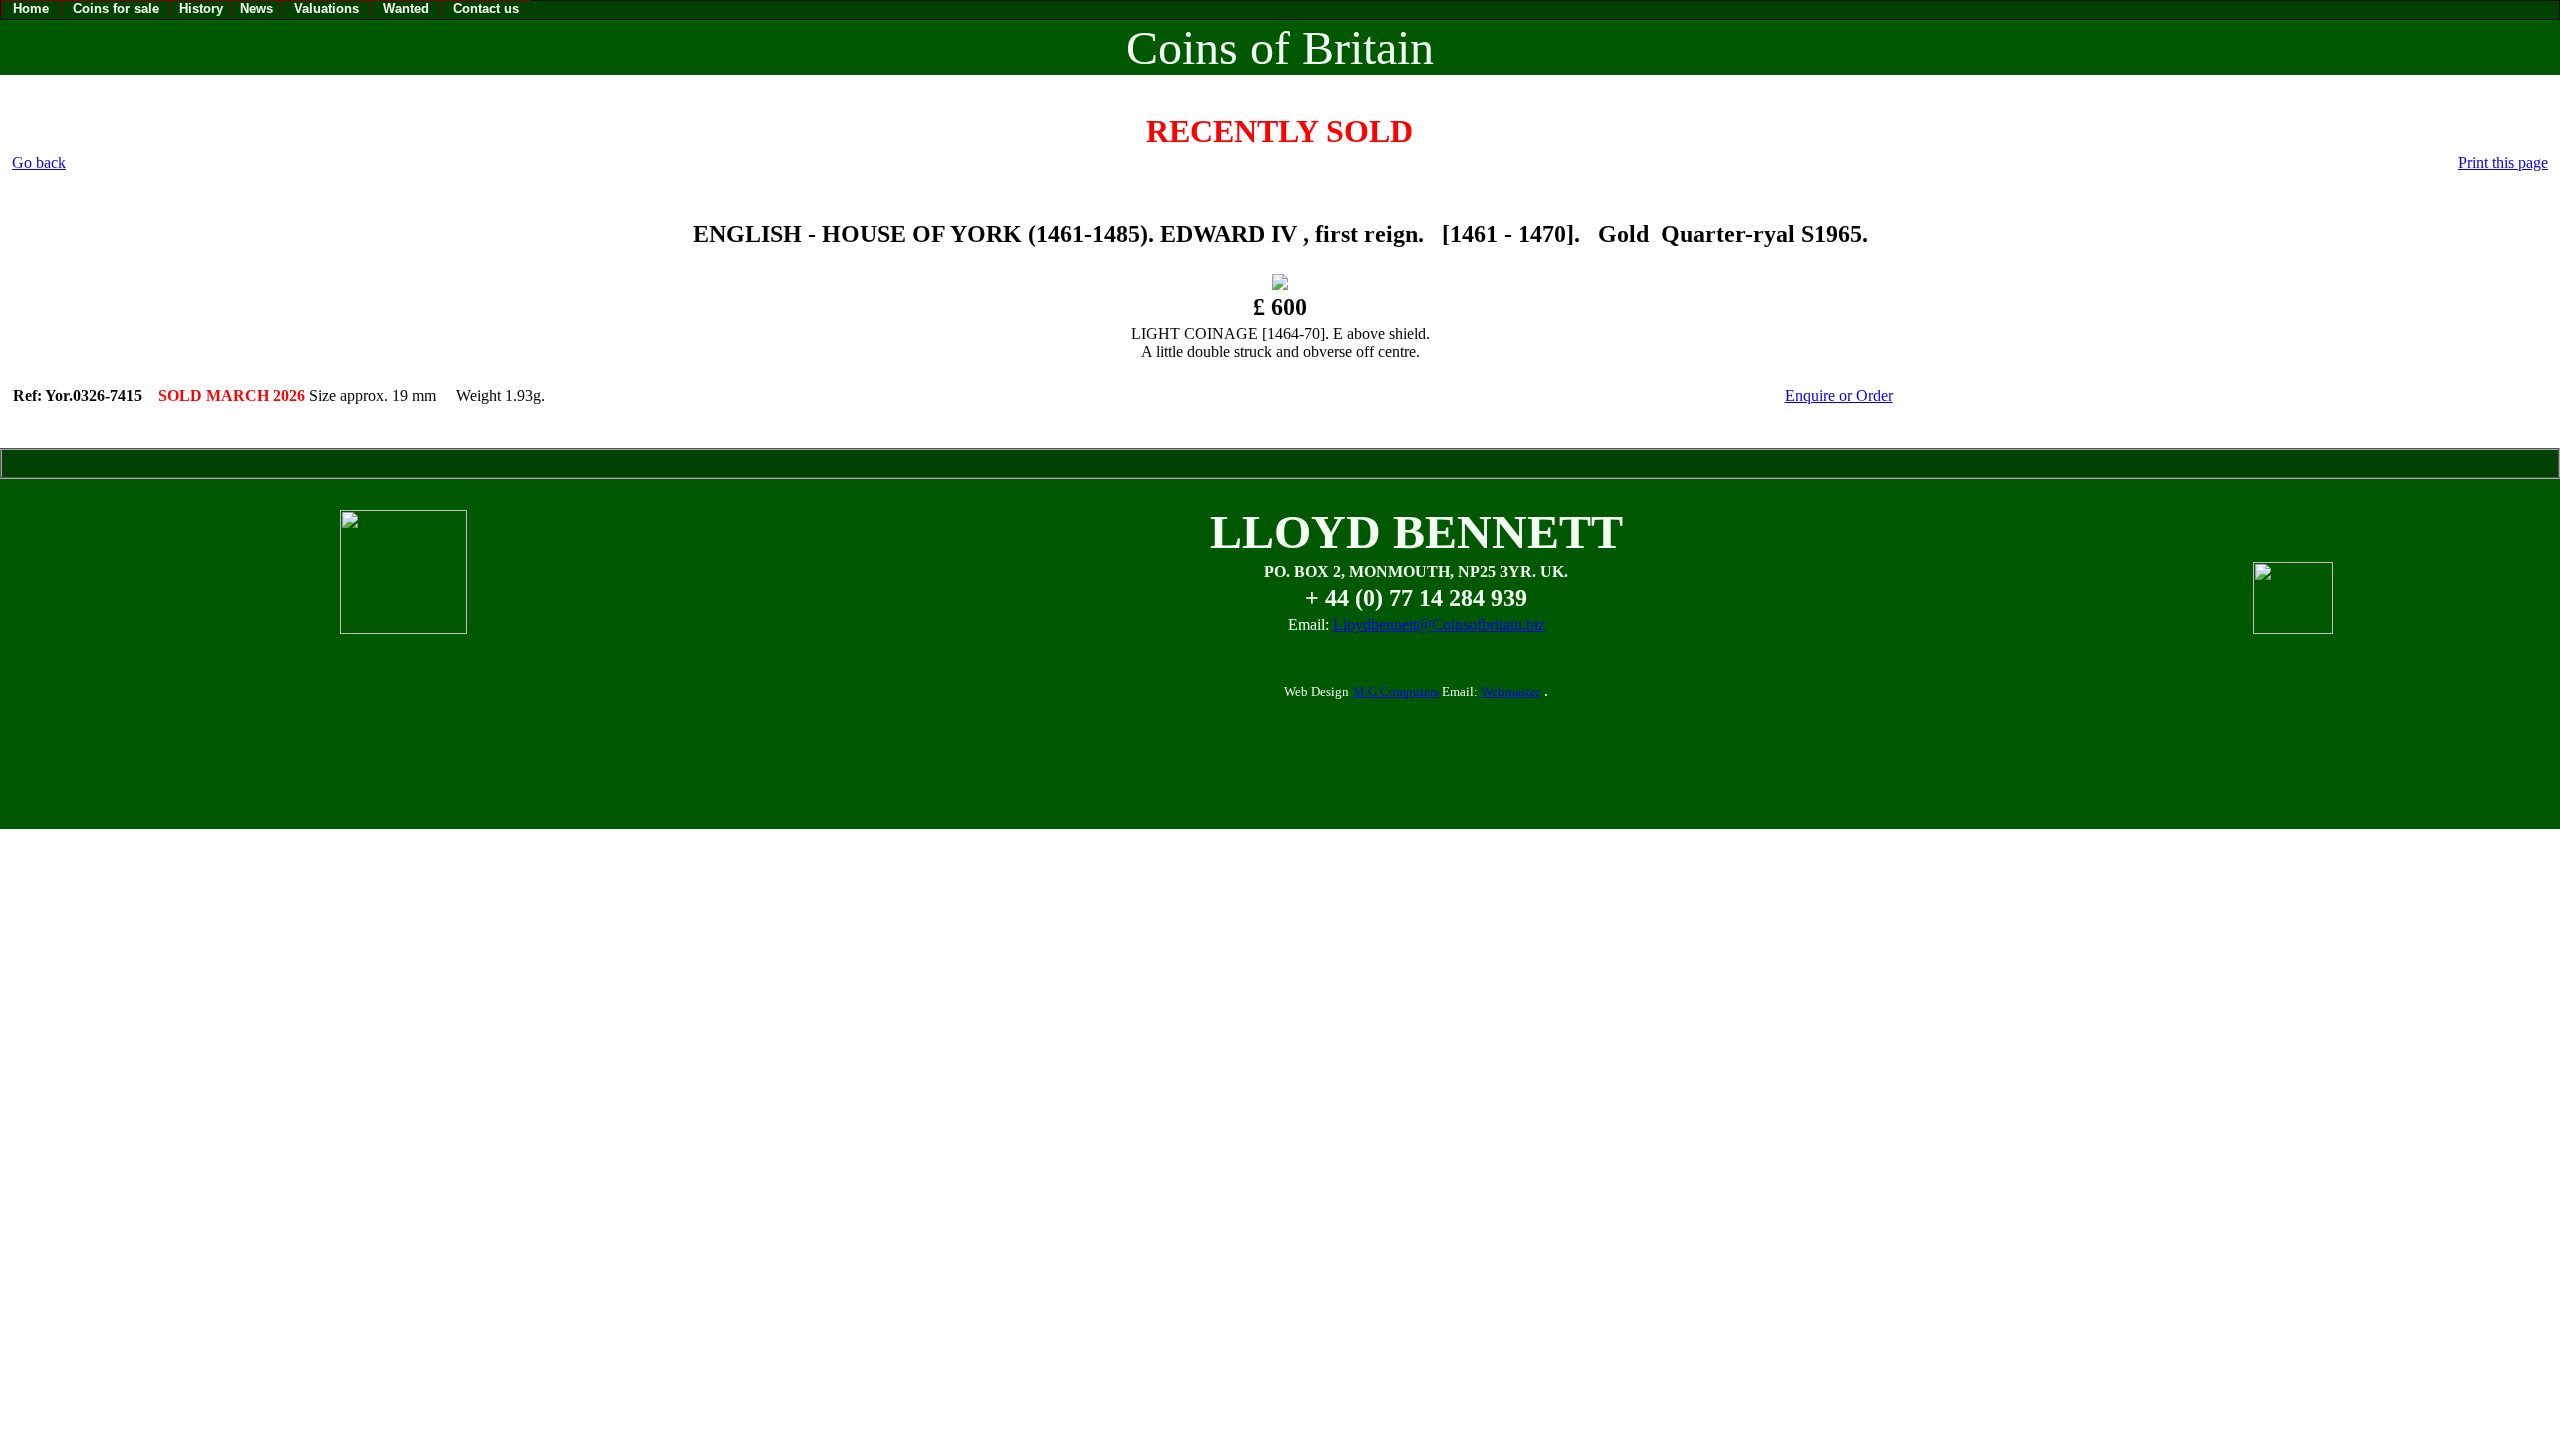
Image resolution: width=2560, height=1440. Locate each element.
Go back (39, 162)
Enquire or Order (1839, 395)
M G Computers (1396, 691)
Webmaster (1510, 691)
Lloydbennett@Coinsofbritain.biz (1439, 624)
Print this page (2503, 162)
